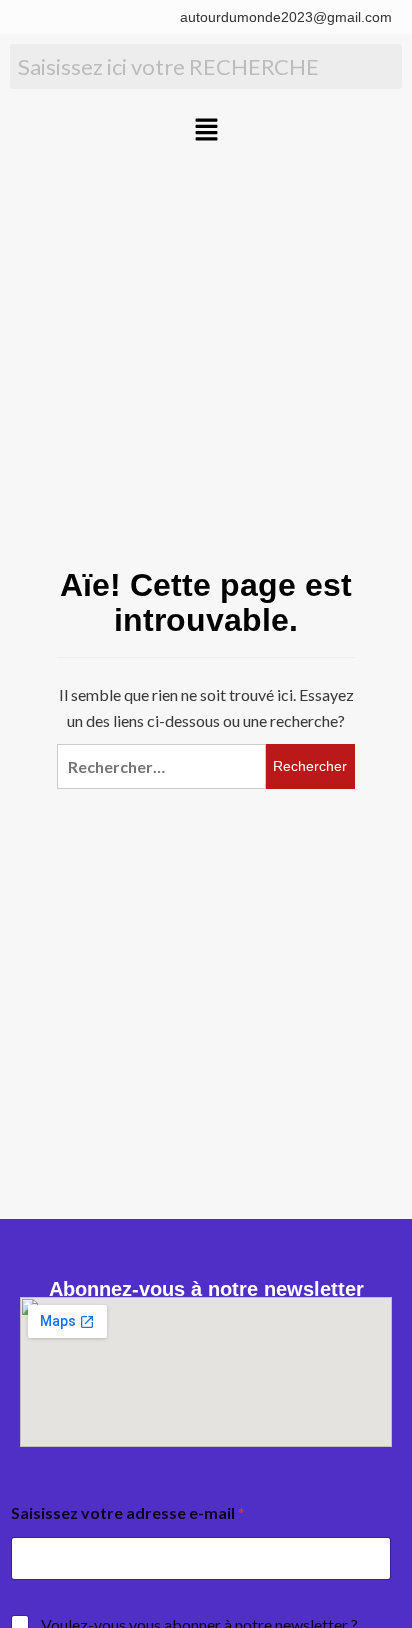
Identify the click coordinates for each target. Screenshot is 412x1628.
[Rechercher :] (161, 766)
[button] (206, 130)
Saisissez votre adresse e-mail (128, 1512)
